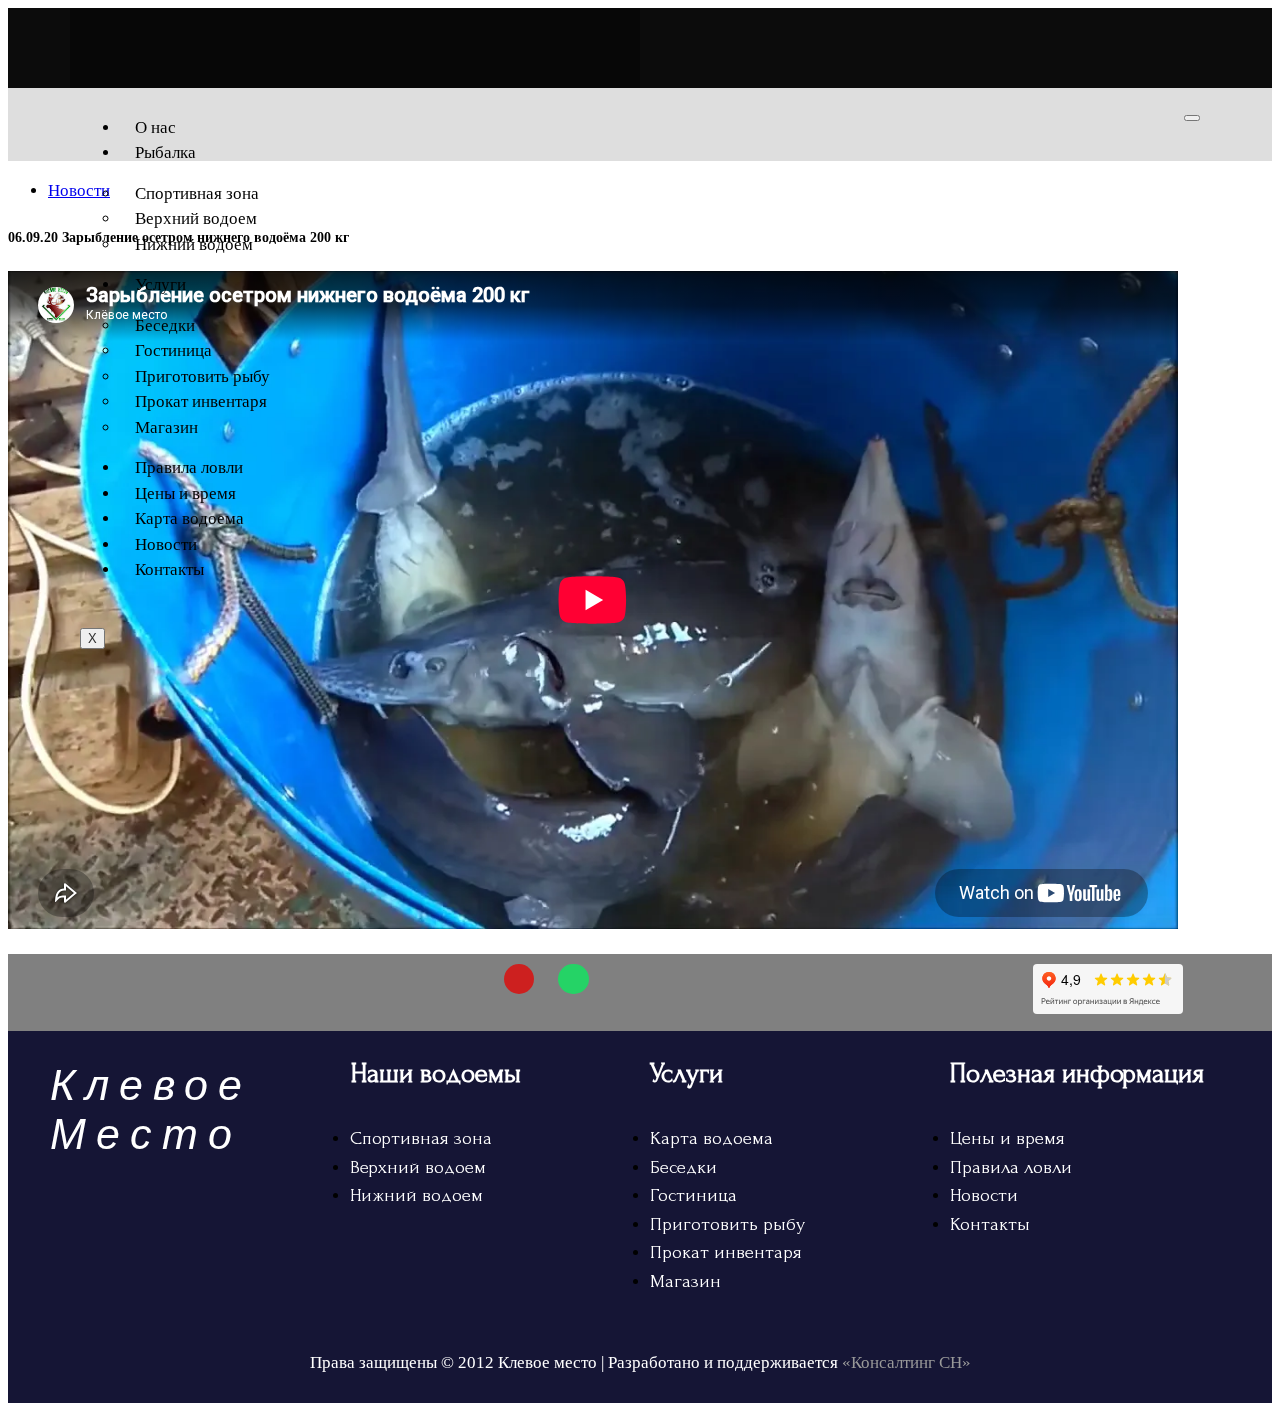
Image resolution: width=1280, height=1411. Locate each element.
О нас (155, 127)
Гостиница (173, 350)
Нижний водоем (194, 244)
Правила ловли (189, 467)
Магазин (166, 427)
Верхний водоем (196, 218)
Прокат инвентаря (201, 401)
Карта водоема (189, 518)
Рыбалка (165, 152)
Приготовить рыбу (202, 376)
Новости (166, 544)
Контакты (169, 569)
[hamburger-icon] (1192, 118)
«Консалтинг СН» (906, 1362)
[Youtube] (519, 979)
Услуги (160, 284)
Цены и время (185, 493)
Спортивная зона (197, 193)
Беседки (165, 325)
